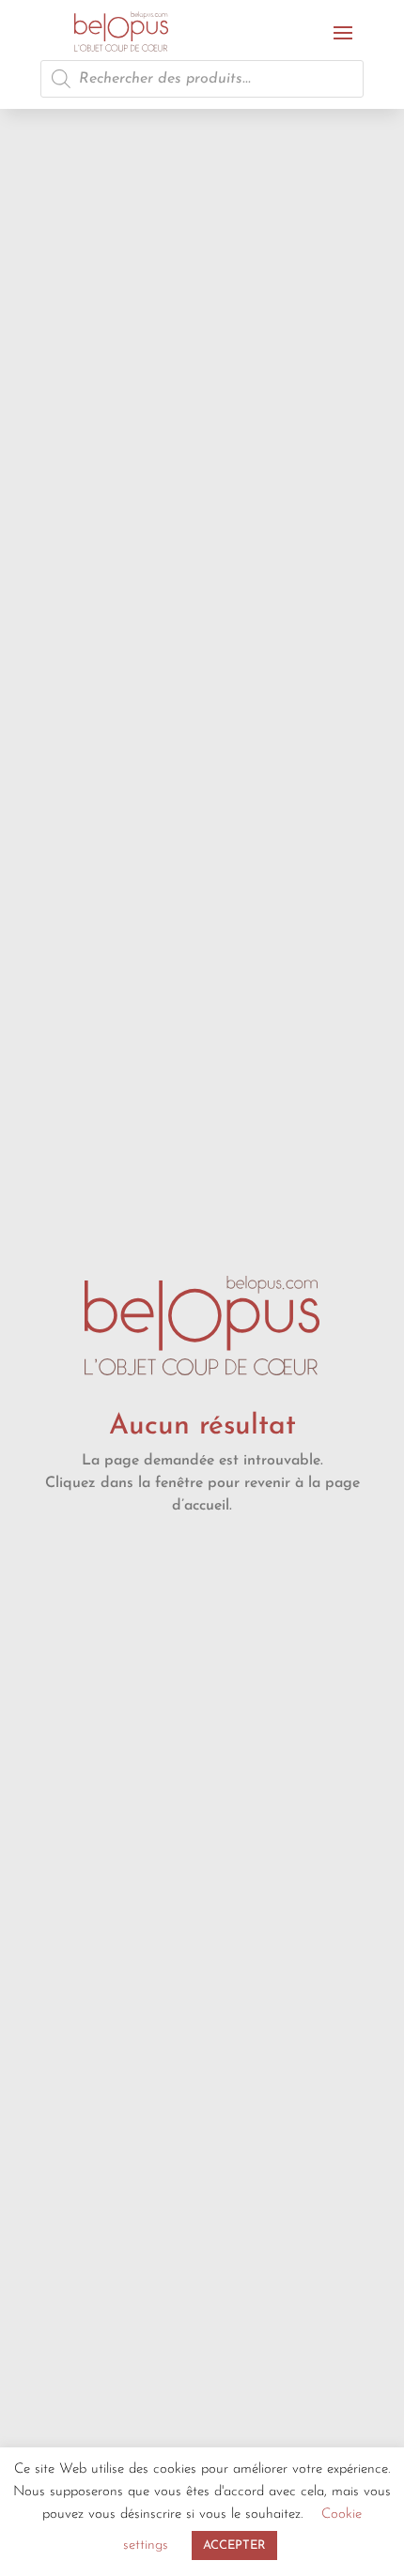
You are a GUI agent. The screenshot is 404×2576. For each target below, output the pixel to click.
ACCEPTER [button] (234, 2545)
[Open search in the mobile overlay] (202, 79)
